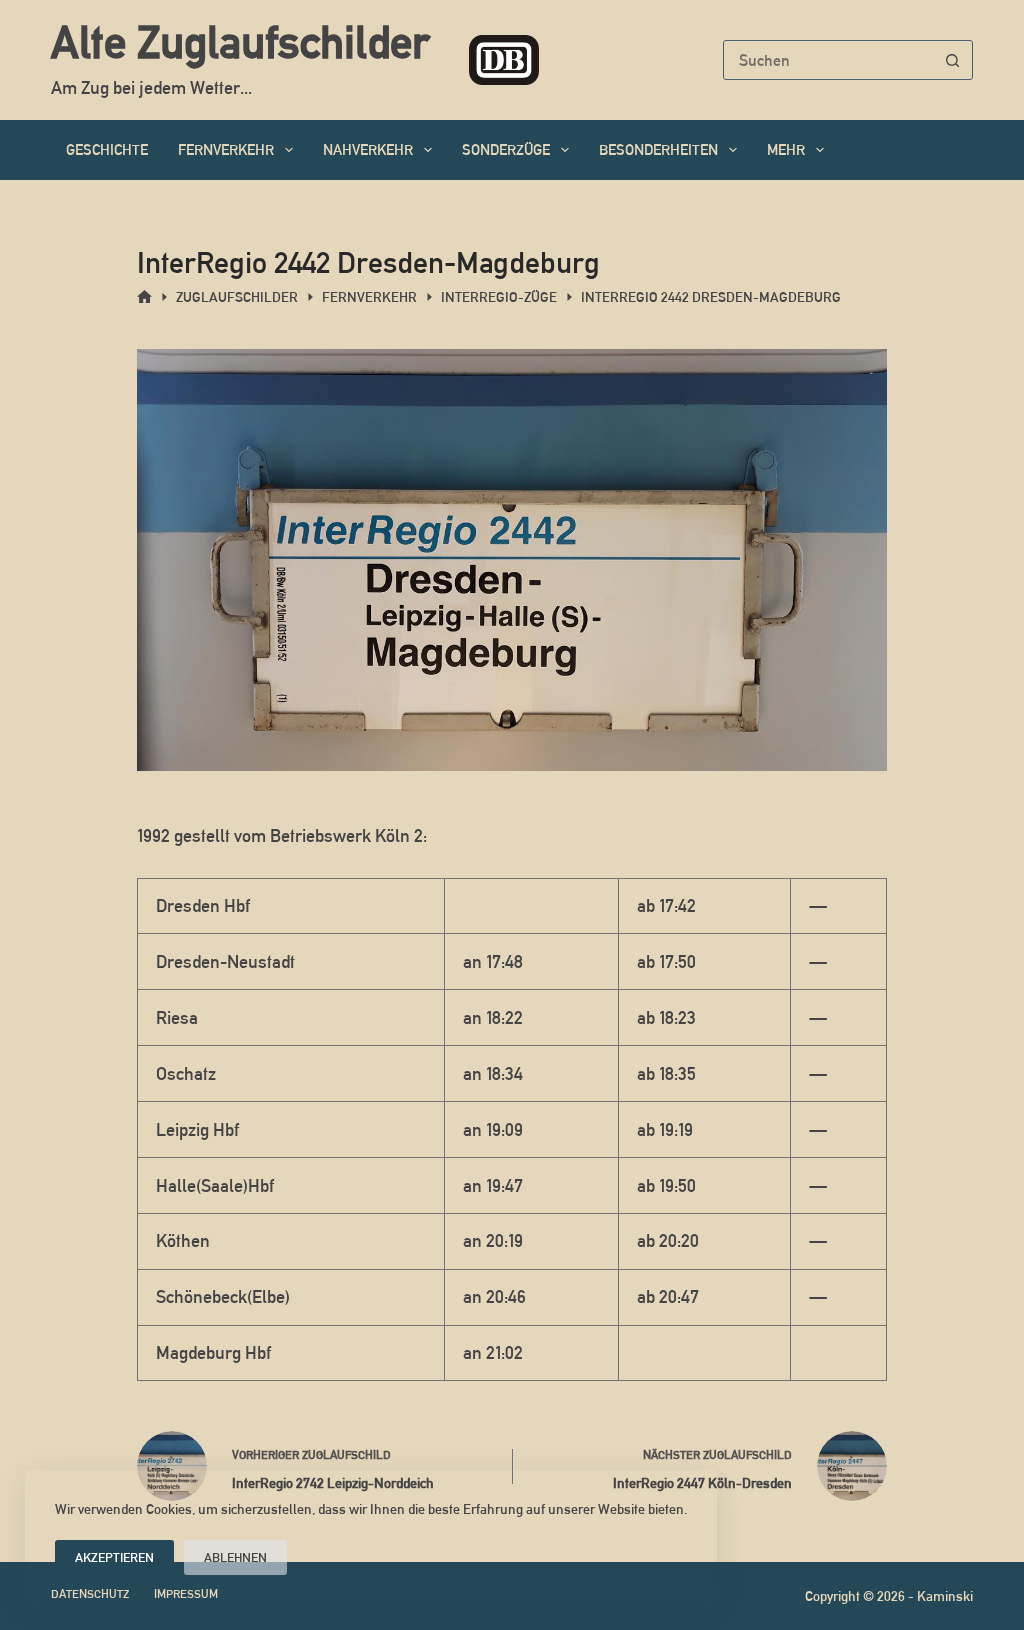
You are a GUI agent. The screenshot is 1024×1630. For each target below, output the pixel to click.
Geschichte (107, 149)
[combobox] (829, 60)
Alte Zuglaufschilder (240, 42)
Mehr (786, 149)
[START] (144, 297)
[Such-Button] (953, 60)
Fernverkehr (226, 149)
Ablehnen (235, 1557)
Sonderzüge (506, 149)
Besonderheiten (658, 149)
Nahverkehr (368, 149)
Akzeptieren (114, 1557)
